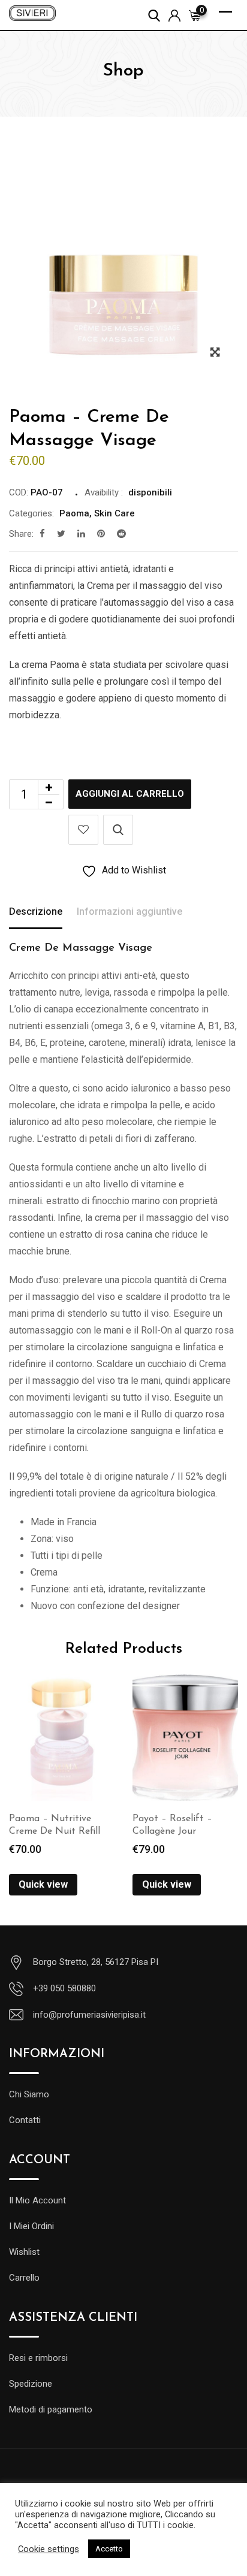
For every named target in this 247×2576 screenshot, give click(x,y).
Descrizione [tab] (36, 911)
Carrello (24, 2278)
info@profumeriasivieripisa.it (89, 2015)
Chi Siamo (29, 2094)
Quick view (43, 1884)
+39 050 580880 (64, 1988)
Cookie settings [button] (49, 2549)
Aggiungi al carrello (130, 794)
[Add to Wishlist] (83, 830)
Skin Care (115, 513)
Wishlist (24, 2252)
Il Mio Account (37, 2200)
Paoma (74, 513)
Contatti (25, 2120)
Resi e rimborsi (38, 2358)
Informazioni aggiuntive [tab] (129, 911)
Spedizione (31, 2384)
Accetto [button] (109, 2549)
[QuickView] (118, 830)
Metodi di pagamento (51, 2409)
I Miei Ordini (31, 2226)
